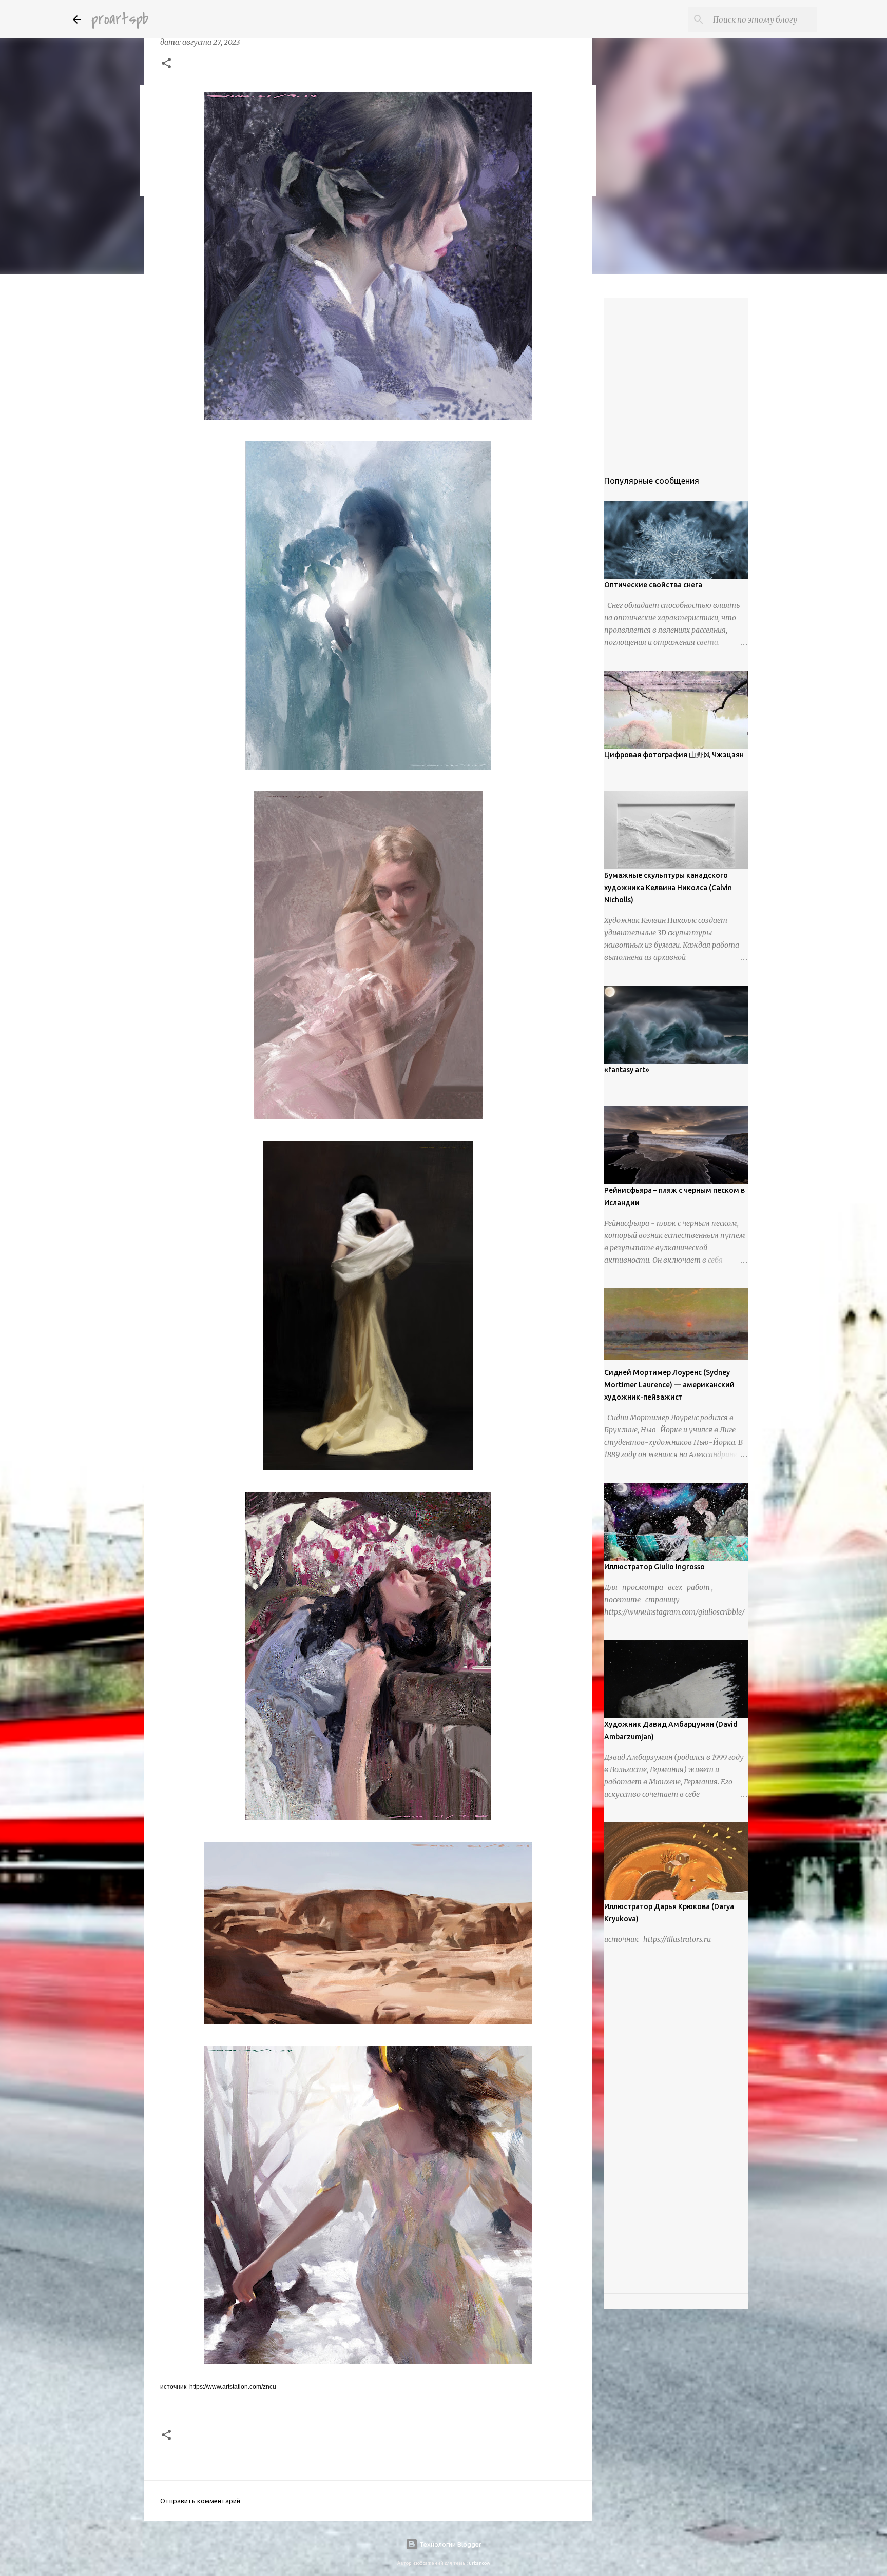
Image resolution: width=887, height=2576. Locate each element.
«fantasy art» (627, 1070)
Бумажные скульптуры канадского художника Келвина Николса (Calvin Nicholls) (668, 888)
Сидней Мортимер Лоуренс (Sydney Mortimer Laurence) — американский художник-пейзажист (669, 1385)
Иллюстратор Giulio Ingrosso (654, 1567)
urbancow (479, 2563)
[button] (166, 64)
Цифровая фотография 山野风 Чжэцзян (674, 755)
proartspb (120, 19)
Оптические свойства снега (653, 585)
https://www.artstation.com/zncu (233, 2387)
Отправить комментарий (200, 2501)
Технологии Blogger (450, 2544)
